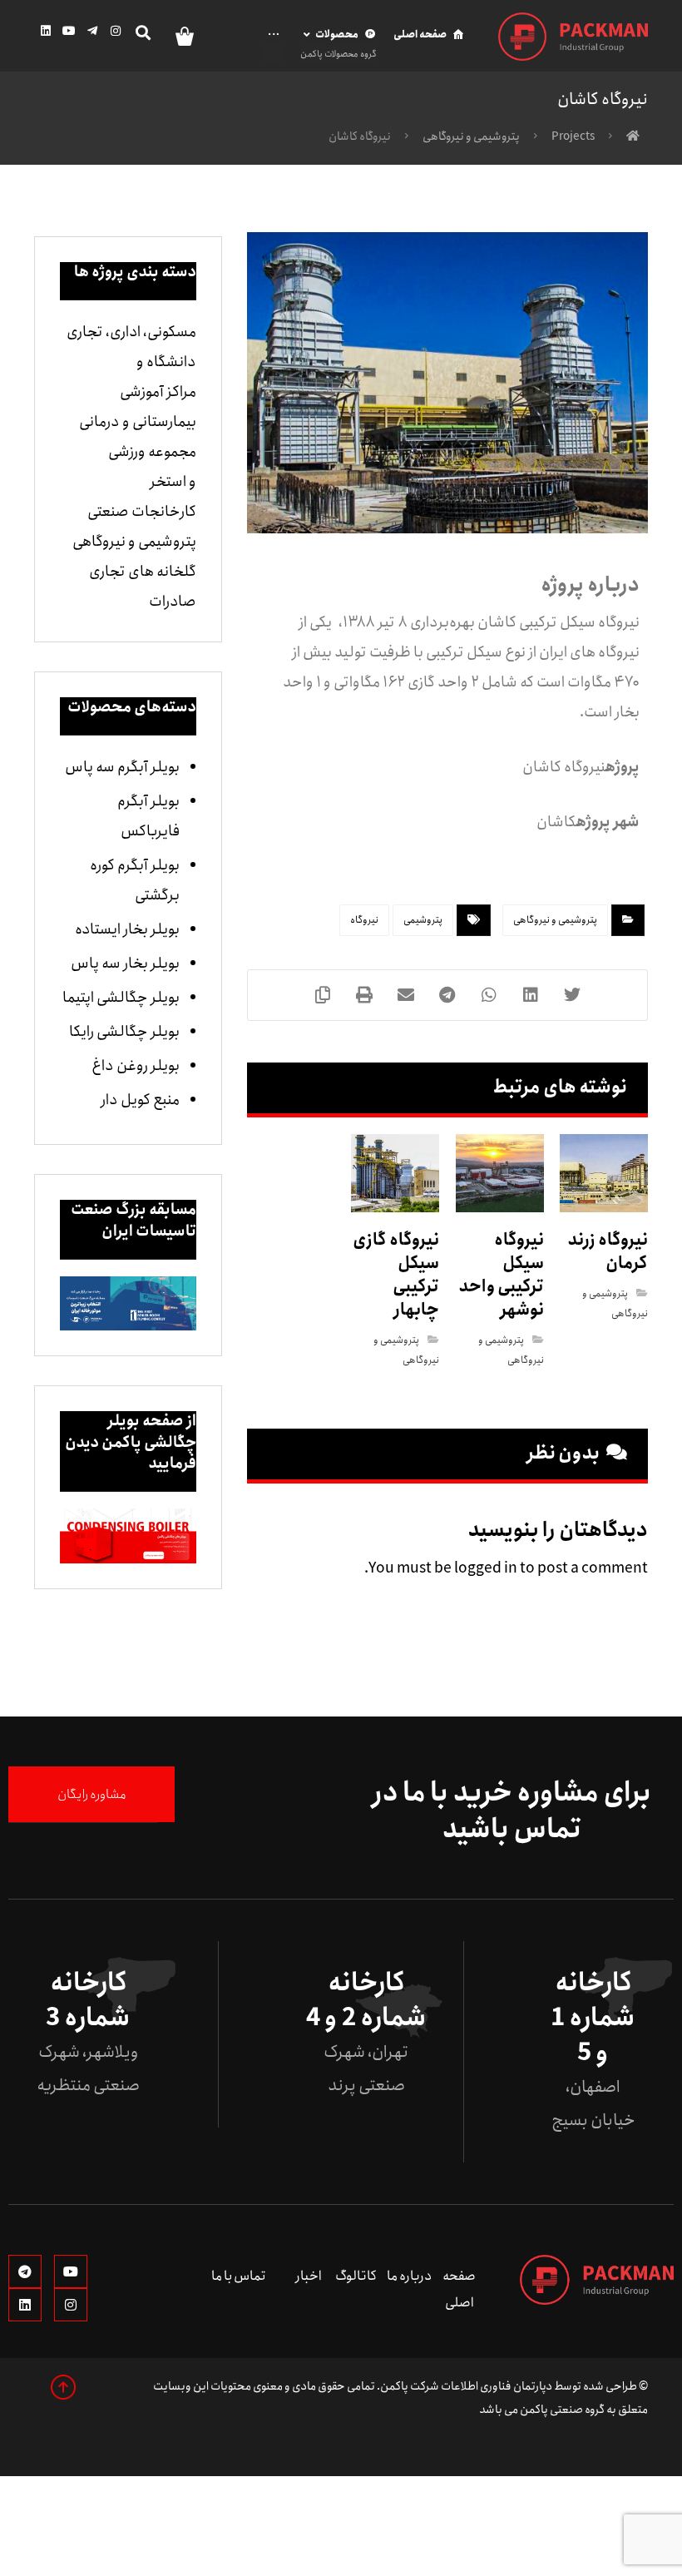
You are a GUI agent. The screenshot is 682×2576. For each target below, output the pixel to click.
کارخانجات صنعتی (142, 512)
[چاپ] (364, 995)
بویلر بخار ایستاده (127, 929)
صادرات (173, 602)
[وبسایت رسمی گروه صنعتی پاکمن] (573, 37)
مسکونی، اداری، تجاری (131, 332)
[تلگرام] (92, 31)
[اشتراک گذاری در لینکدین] (531, 995)
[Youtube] (71, 2271)
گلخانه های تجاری (143, 572)
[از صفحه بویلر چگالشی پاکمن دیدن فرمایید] (128, 1536)
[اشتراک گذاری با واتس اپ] (489, 995)
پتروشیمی (423, 920)
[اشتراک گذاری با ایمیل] (406, 995)
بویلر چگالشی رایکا (124, 1032)
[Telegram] (25, 2271)
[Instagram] (71, 2305)
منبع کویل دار (140, 1100)
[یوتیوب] (69, 31)
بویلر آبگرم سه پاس (122, 767)
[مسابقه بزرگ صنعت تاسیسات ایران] (128, 1304)
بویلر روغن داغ (136, 1066)
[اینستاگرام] (116, 31)
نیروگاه (364, 920)
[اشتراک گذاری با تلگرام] (447, 995)
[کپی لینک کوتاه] (323, 995)
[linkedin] (25, 2305)
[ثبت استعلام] (178, 35)
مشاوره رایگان (92, 1794)
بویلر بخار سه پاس (125, 964)
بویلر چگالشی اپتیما (121, 998)
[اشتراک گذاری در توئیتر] (572, 995)
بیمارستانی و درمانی (138, 422)
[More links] (276, 44)
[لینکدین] (46, 31)
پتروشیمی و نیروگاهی (555, 920)
